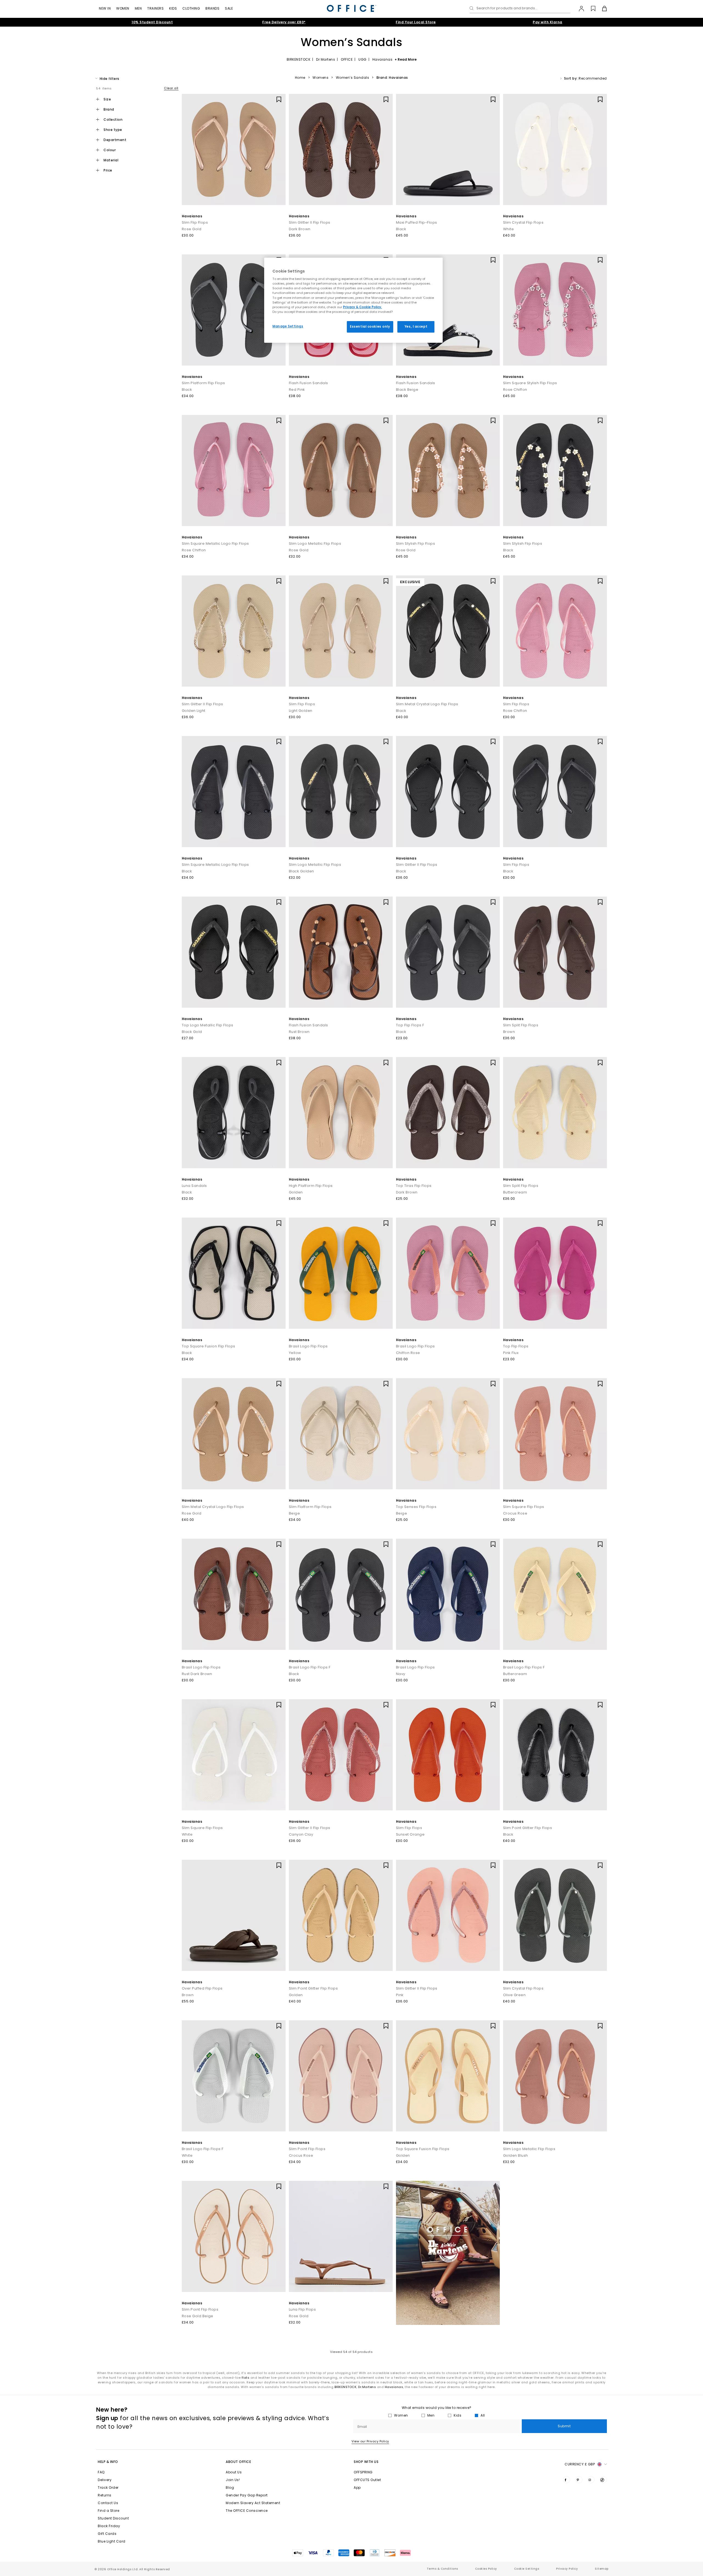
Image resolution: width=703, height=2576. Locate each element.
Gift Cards (107, 2534)
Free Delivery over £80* (284, 22)
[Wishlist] (590, 9)
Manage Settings (288, 326)
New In (105, 8)
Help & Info (108, 2462)
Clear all (171, 88)
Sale (229, 8)
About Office (238, 2462)
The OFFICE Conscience (247, 2511)
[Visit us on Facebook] (567, 2480)
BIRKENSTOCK (299, 59)
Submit (564, 2426)
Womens (320, 78)
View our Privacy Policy (370, 2441)
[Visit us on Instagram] (591, 2480)
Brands (212, 8)
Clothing (191, 8)
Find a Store (108, 2511)
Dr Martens (326, 59)
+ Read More (406, 59)
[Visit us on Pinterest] (579, 2480)
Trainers (155, 8)
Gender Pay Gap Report (247, 2495)
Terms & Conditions (442, 2569)
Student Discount (113, 2518)
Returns (105, 2495)
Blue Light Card (112, 2541)
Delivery (105, 2480)
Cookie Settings (527, 2569)
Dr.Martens (367, 2387)
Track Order (108, 2487)
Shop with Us (366, 2462)
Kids (173, 8)
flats (246, 2378)
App (357, 2487)
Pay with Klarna (548, 22)
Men (138, 8)
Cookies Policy (486, 2569)
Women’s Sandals (353, 78)
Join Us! (233, 2480)
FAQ (101, 2472)
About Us (234, 2472)
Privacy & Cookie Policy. (362, 307)
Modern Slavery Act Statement (253, 2503)
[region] (353, 300)
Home (300, 78)
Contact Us (108, 2503)
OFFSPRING (363, 2472)
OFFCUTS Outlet (367, 2480)
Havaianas (383, 59)
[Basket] (601, 9)
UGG (362, 59)
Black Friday (109, 2526)
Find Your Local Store (416, 22)
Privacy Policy (567, 2569)
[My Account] (579, 9)
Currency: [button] (580, 2464)
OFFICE (347, 59)
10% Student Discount (152, 22)
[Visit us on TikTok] (603, 2480)
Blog (230, 2487)
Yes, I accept (416, 327)
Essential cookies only (370, 327)
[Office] (351, 8)
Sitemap (602, 2569)
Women (123, 8)
